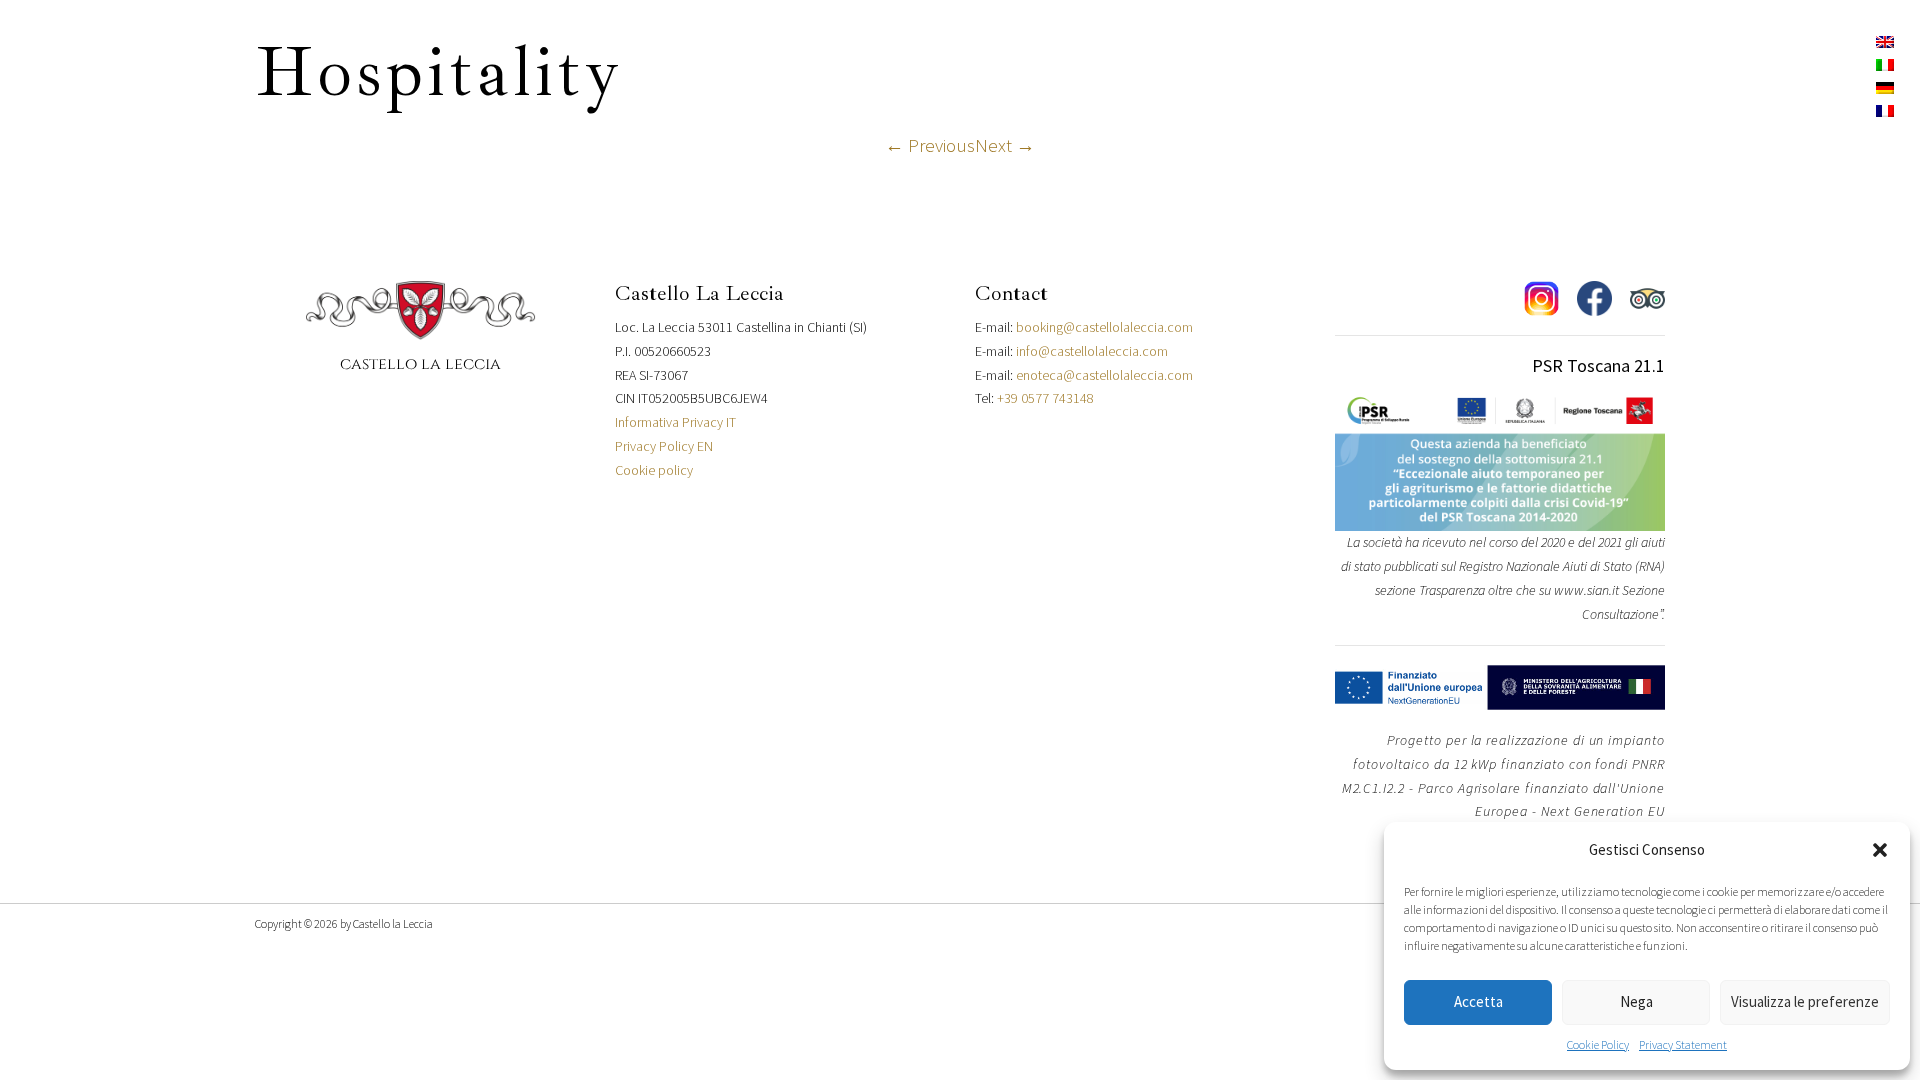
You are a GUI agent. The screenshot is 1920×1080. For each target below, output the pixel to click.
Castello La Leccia (684, 37)
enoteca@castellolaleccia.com (1104, 375)
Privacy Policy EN (664, 446)
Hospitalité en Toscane (473, 37)
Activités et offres (1336, 37)
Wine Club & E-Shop (1152, 37)
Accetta (1478, 1001)
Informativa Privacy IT (675, 422)
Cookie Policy (1598, 1044)
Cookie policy (654, 470)
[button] (1880, 850)
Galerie (1489, 37)
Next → (1005, 145)
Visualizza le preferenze (1805, 1001)
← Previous (930, 145)
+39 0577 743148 (1045, 398)
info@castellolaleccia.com (1092, 351)
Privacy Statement (1683, 1044)
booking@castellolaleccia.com (1104, 327)
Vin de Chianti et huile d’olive (915, 37)
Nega (1636, 1001)
